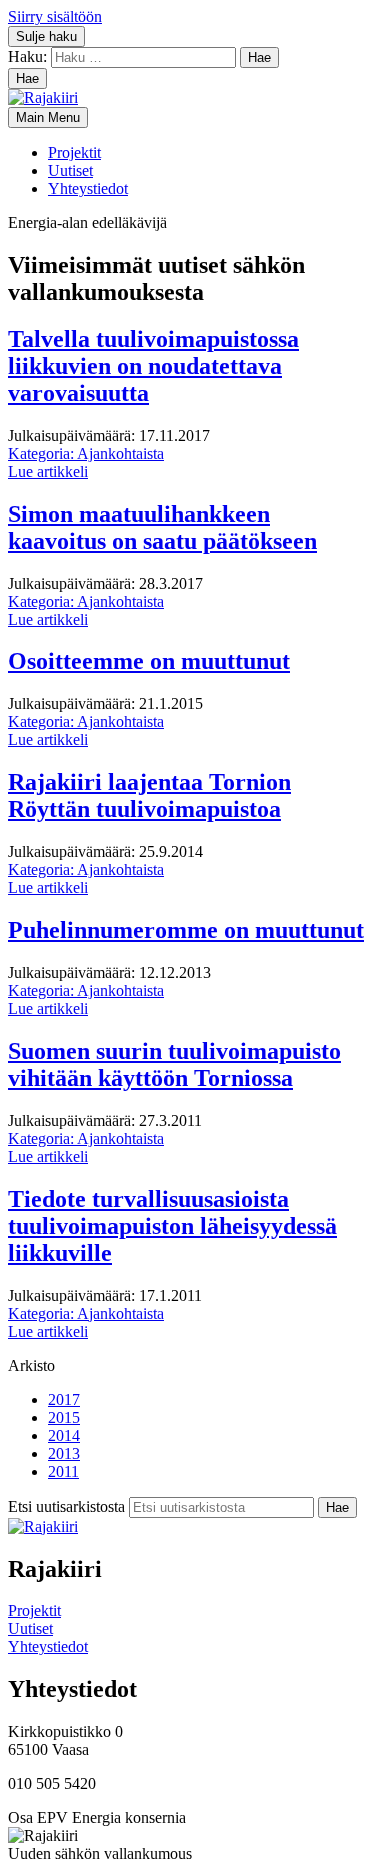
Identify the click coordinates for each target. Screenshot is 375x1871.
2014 (64, 1435)
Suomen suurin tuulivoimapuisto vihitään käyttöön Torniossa (174, 1064)
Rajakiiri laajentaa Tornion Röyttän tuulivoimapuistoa (149, 795)
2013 (64, 1453)
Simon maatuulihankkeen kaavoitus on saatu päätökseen (162, 527)
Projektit (74, 152)
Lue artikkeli (48, 471)
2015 (64, 1417)
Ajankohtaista (86, 453)
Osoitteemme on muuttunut (149, 661)
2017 (64, 1399)
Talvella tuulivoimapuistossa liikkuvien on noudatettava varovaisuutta (153, 366)
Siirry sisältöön (55, 16)
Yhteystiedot (88, 188)
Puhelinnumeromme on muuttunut (186, 930)
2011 (63, 1471)
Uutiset (70, 170)
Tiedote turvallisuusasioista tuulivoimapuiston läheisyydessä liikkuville (172, 1226)
